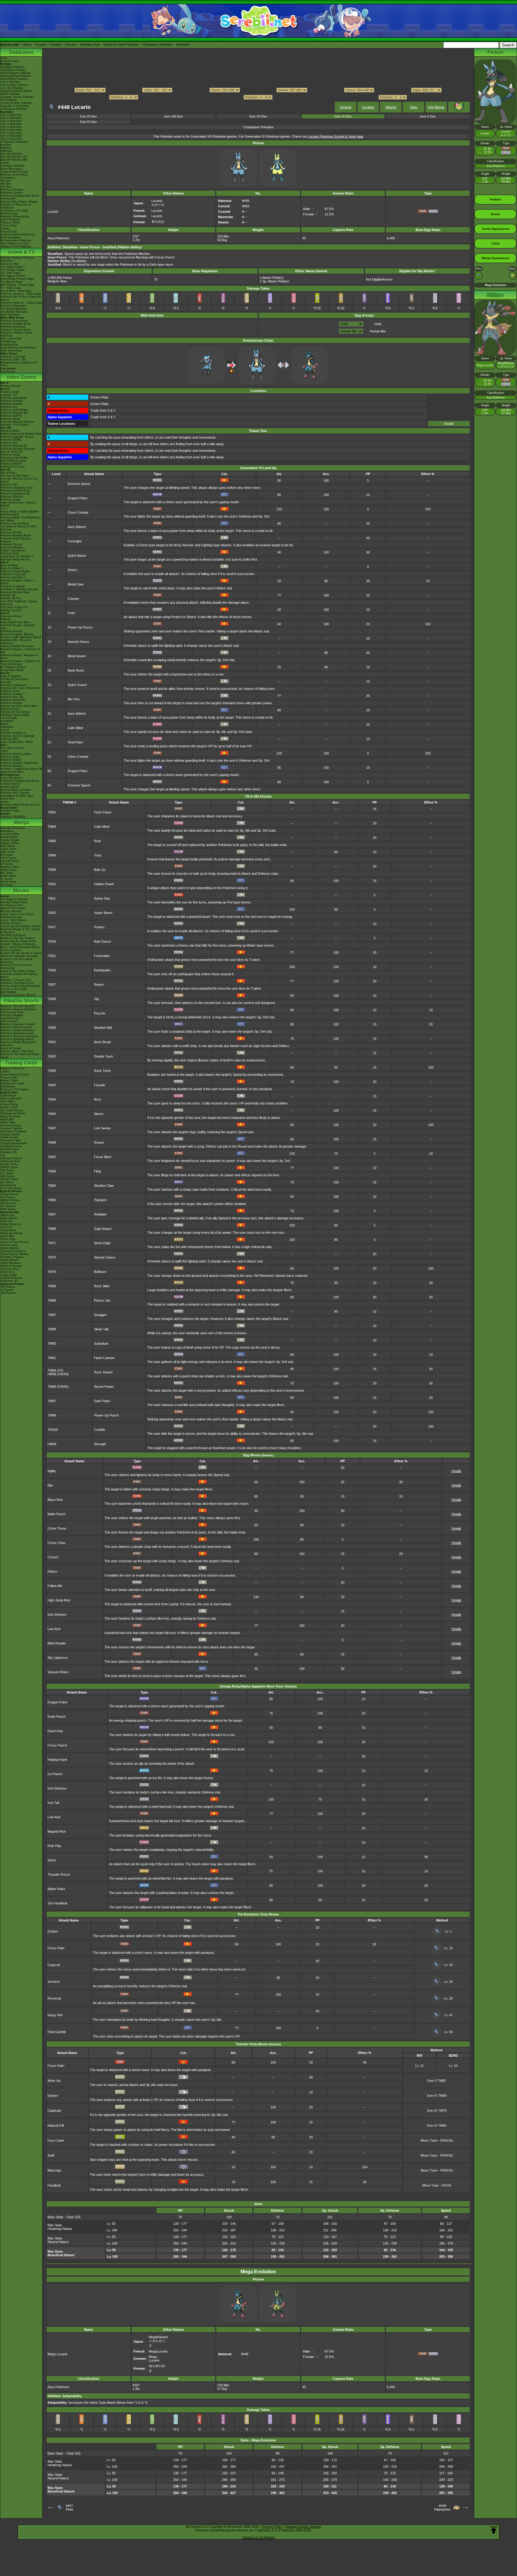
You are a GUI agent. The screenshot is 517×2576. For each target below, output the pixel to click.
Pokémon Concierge (13, 357)
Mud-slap (54, 2170)
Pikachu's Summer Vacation (18, 1006)
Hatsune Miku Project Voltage (19, 202)
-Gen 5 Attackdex (11, 127)
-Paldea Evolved (10, 1161)
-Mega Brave (8, 1230)
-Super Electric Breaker (15, 1254)
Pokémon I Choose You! (15, 980)
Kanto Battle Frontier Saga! (17, 279)
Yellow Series (9, 849)
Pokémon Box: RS (12, 697)
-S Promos (7, 1290)
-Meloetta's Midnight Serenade (19, 956)
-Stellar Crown (9, 1137)
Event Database (10, 238)
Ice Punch (55, 1774)
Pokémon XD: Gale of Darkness (20, 688)
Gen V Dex (428, 116)
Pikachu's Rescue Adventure (18, 1009)
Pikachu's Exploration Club (17, 1033)
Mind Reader (57, 1643)
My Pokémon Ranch (13, 667)
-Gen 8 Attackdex (11, 136)
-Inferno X (6, 1227)
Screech (54, 1982)
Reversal (54, 1998)
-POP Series (8, 1209)
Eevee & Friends (11, 1048)
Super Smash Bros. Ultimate (18, 503)
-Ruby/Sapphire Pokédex (16, 73)
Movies (21, 890)
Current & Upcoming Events (18, 235)
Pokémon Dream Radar (15, 571)
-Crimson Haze (10, 1269)
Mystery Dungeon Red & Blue (19, 706)
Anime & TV (21, 252)
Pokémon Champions (14, 398)
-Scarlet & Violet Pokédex (16, 103)
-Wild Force (7, 1272)
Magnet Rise (57, 1831)
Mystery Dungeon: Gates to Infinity (18, 582)
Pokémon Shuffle (11, 532)
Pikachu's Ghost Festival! (16, 1027)
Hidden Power (104, 884)
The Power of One (12, 905)
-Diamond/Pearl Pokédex (16, 76)
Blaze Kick (55, 1500)
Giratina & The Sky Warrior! (18, 938)
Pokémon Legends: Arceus (17, 437)
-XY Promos (8, 1206)
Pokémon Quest (10, 500)
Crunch (53, 1557)
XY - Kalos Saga (10, 288)
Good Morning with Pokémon (18, 348)
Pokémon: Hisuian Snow (16, 330)
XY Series (6, 879)
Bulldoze (100, 1272)
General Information (13, 828)
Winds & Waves (10, 386)
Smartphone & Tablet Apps (17, 796)
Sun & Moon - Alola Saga (16, 291)
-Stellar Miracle (10, 1260)
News (4, 58)
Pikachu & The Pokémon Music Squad (20, 1056)
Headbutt (54, 2185)
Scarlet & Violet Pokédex (121, 45)
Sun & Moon (8, 473)
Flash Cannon (104, 1358)
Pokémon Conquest (13, 586)
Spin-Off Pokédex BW (14, 160)
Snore (52, 1860)
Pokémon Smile (10, 455)
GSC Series (8, 852)
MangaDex (7, 831)
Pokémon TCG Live (13, 467)
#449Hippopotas (442, 2507)
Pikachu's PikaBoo (12, 1015)
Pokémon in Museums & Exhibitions (16, 206)
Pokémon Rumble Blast (15, 592)
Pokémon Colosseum (14, 685)
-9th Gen (6, 181)
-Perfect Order (9, 1107)
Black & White (9, 565)
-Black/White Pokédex (14, 79)
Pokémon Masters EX (14, 413)
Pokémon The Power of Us (17, 983)
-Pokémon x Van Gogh (14, 211)
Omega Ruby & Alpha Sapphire (20, 512)
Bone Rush (76, 670)
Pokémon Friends (11, 404)
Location (368, 107)
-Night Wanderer (10, 1263)
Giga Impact (103, 1229)
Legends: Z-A (9, 395)
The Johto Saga (10, 273)
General (345, 107)
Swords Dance (78, 642)
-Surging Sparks (10, 1134)
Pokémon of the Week (14, 175)
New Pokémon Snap (13, 461)
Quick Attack (77, 556)
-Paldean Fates (10, 1149)
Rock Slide (102, 1286)
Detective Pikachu (12, 497)
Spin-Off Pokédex (11, 154)
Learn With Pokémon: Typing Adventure (18, 603)
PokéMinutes (8, 342)
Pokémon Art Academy (15, 524)
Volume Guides (10, 843)
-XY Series (7, 1173)
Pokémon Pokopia (12, 401)
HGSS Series (9, 870)
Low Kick (54, 1629)
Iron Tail (53, 1803)
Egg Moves (436, 107)
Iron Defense (57, 1615)
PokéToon (6, 336)
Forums (41, 45)
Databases (21, 52)
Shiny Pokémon (10, 315)
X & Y (4, 509)
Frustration (102, 956)
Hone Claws (103, 812)
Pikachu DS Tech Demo (15, 712)
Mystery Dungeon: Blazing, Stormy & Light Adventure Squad (21, 636)
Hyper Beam (103, 913)
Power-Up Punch (80, 627)
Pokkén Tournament (13, 550)
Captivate (54, 2111)
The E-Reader (9, 718)
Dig (96, 999)
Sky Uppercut (58, 1658)
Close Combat (78, 512)
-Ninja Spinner (9, 1218)
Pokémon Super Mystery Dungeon (16, 540)
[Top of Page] (494, 2530)
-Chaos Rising (9, 1104)
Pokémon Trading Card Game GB (21, 769)
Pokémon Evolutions (13, 327)
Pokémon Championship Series (20, 196)
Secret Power (104, 1387)
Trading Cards (21, 1063)
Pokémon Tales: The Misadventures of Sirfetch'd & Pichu (19, 363)
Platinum (6, 619)
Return (99, 985)
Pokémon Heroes (11, 917)
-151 (3, 1155)
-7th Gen (6, 187)
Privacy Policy (273, 2527)
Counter (73, 599)
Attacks (391, 107)
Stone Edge (102, 1243)
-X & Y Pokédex (10, 82)
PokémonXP (8, 199)
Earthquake (102, 970)
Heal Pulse (75, 742)
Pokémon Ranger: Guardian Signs (18, 627)
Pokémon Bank (10, 515)
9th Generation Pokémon (16, 241)
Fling (97, 1171)
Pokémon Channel (12, 694)
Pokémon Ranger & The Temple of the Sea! (20, 931)
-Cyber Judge (9, 1275)
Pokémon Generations (14, 321)
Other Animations (11, 351)
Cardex (5, 163)
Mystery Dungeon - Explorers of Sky (20, 651)
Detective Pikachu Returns (17, 422)
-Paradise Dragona (12, 1257)
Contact (56, 45)
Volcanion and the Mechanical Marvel (19, 976)
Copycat (54, 1965)
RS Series (7, 855)
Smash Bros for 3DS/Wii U (17, 556)
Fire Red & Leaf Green (14, 679)
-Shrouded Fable (10, 1140)
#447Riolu (69, 2507)
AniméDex (7, 261)
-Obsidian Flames (11, 1158)
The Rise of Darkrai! (13, 935)
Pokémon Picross (11, 544)
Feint (71, 613)
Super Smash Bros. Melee (17, 742)
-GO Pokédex (9, 100)
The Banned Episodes (14, 312)
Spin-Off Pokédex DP (14, 157)
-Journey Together (12, 1128)
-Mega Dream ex (11, 1224)
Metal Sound (77, 656)
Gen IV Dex (88, 122)
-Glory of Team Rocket (15, 1242)
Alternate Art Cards (12, 1084)
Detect (72, 570)
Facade (99, 1085)
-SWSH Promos (10, 1200)
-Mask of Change (11, 1266)
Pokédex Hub (90, 45)
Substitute (101, 1343)
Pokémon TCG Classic (15, 1090)
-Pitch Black (8, 1101)
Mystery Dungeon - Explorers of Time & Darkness (20, 663)
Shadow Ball (103, 1028)
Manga (21, 822)
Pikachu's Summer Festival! (18, 1024)
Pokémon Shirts (10, 223)
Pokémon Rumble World (15, 535)
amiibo (4, 802)
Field (378, 324)
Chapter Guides (10, 840)
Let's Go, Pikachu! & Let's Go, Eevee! (19, 480)
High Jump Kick (59, 1600)
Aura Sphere (77, 527)
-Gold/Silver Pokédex (13, 70)
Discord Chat (9, 232)
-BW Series (7, 1176)
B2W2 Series (8, 876)
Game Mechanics (11, 169)
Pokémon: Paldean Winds (16, 333)
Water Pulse (56, 1889)
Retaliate (100, 1214)
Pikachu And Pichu (12, 1012)
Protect (99, 927)
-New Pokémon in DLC (15, 244)
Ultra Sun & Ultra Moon (15, 476)
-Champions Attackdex (15, 142)
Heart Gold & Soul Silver (15, 622)
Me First (74, 699)
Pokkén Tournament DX (15, 494)
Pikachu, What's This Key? (17, 1051)
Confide (99, 1430)
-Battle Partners (10, 1248)
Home (27, 45)
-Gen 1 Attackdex (11, 115)
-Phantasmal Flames (13, 1113)
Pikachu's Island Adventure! (18, 1030)
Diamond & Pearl (11, 616)
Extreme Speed (79, 484)
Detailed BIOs (9, 837)
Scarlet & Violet (10, 392)
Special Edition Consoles (16, 790)
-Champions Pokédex (14, 109)
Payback (100, 1200)
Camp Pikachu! (10, 1018)
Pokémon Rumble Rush (15, 491)
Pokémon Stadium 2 (13, 733)
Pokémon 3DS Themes (15, 793)
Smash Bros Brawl (12, 670)
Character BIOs (10, 834)
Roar (98, 841)
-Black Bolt (7, 1119)
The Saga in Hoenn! (13, 276)
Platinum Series (10, 867)
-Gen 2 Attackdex (11, 118)
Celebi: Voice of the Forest (17, 914)
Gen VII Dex (258, 116)
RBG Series (8, 846)
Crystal (5, 730)
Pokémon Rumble (11, 631)
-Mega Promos (9, 1194)
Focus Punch (57, 1745)
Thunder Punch (59, 1874)
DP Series (7, 864)
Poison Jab (102, 1300)
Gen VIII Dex (173, 116)
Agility (52, 1471)
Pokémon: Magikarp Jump (17, 488)
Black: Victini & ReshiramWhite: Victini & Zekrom (20, 949)
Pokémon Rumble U (13, 577)
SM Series (7, 885)
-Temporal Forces (11, 1146)
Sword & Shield (10, 431)
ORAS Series (9, 882)
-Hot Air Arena (9, 1245)
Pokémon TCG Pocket (14, 425)
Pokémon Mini (9, 739)
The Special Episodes (14, 309)
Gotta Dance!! (9, 1021)
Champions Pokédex (158, 45)
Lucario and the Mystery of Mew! (21, 926)
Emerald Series (10, 861)
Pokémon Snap (10, 757)
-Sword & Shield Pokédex (16, 91)
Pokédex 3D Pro (10, 598)
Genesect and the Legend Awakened (16, 961)
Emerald (5, 682)
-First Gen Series (11, 1188)
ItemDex (6, 145)
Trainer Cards (9, 1078)
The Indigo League (12, 267)
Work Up (54, 2081)
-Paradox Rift (9, 1152)
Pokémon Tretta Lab (13, 574)
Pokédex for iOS (10, 610)
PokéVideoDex (9, 345)
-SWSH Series (9, 1167)
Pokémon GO (9, 407)
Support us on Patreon (259, 2537)
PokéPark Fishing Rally (15, 715)
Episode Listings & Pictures (17, 258)
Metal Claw (76, 584)
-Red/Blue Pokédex (12, 67)
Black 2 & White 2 (12, 568)
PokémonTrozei (10, 709)
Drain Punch (57, 1717)
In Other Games (10, 784)
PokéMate (7, 721)
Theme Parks (9, 226)
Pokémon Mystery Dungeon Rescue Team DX (18, 450)
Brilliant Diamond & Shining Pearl (21, 434)
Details (449, 424)
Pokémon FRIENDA (13, 817)
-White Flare (8, 1122)
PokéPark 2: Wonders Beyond (19, 589)
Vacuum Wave (58, 1672)
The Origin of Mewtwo (14, 899)
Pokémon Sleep (10, 419)
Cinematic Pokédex (12, 166)
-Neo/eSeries (8, 1185)
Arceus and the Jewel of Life (18, 941)
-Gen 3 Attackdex (11, 121)
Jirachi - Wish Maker (13, 920)
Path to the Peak (11, 339)
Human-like (378, 331)
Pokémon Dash (10, 691)
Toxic (98, 855)
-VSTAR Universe (11, 1278)
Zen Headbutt (57, 1903)
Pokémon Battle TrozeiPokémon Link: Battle (20, 519)
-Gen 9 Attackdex (11, 139)
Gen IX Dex (88, 116)
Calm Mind (75, 728)
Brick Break (102, 1042)
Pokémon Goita (10, 811)
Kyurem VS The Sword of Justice (21, 953)
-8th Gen (6, 184)
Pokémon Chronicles (13, 306)
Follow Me (55, 1586)
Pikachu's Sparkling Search (17, 1039)
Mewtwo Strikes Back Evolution (20, 986)
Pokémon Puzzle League (16, 754)
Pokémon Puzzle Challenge (17, 736)
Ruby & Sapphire (11, 676)
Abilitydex (6, 151)
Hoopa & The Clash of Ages (18, 971)
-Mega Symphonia (12, 1233)
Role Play (54, 1846)
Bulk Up (100, 870)
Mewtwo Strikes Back (14, 902)
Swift (51, 2155)
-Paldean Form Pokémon (16, 247)
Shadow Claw (104, 1186)
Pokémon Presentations (15, 217)
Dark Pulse (102, 1401)
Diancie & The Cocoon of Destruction (16, 967)
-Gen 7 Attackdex (11, 133)
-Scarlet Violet (9, 1164)
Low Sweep (102, 1128)
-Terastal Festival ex (13, 1251)
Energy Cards (9, 1081)
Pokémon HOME (11, 440)
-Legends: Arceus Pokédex (17, 97)
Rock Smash (103, 1372)
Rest (97, 1099)
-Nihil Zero (7, 1221)
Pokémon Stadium (12, 766)
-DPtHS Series (9, 1179)
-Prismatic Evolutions (13, 1131)
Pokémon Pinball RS (13, 700)
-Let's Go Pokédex (12, 88)
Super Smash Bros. (12, 772)
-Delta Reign (8, 1095)
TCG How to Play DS (14, 607)
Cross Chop (56, 1543)
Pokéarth (183, 45)
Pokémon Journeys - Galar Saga (20, 294)
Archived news (9, 61)
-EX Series (7, 1182)
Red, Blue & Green (12, 748)
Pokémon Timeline (12, 190)
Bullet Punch (57, 1514)
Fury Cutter (56, 2140)
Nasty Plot (55, 2015)
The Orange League (13, 270)
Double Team (104, 1056)
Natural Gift (56, 2125)
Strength (100, 1444)
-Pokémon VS (9, 1281)
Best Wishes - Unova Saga (17, 285)
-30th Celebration (11, 1098)
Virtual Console (10, 787)
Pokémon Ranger (11, 703)
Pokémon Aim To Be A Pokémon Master (21, 298)
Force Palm (56, 1948)
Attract (99, 1114)
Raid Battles (8, 1087)
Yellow (4, 751)
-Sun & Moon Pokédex (14, 85)
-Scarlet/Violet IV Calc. (15, 172)
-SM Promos (8, 1203)
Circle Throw (57, 1528)
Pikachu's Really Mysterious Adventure (18, 1044)
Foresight (74, 541)
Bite (50, 1485)
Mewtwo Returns (11, 911)
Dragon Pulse (77, 498)
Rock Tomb (102, 1071)
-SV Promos (8, 1197)
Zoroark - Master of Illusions (18, 944)
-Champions (8, 178)
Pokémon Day (9, 214)
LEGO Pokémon (10, 220)
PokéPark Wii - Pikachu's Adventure (16, 642)
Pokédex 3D (8, 595)
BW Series (7, 873)
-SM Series (7, 1170)
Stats (414, 107)
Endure (53, 1931)
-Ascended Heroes (12, 1110)
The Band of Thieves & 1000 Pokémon (18, 528)
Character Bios (10, 264)
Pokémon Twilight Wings (16, 324)
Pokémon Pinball (11, 760)
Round (99, 1142)
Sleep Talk (101, 1329)
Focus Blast (103, 1157)
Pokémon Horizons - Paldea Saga (21, 303)
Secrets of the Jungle (14, 989)
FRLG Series (8, 858)
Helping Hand (57, 1760)
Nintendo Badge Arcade (15, 559)
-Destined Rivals (11, 1125)
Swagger (100, 1315)
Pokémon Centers (12, 193)
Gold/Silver (7, 727)
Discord (71, 45)
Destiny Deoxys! (11, 923)
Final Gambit (57, 2032)
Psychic (100, 1013)
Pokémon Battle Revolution (17, 646)
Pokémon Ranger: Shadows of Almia (19, 657)
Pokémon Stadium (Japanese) (19, 763)
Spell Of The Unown (13, 908)
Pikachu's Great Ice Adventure (19, 1036)
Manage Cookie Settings (303, 2527)
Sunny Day (102, 898)
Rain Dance (102, 941)
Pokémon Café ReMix (14, 410)
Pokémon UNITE (11, 416)
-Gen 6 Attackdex (11, 130)
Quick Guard (77, 685)
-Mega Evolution (10, 1116)
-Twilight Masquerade (14, 1143)
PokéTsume (8, 372)
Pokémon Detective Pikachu (18, 995)
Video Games (21, 377)
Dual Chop (55, 1731)
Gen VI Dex (343, 116)
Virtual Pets (7, 799)
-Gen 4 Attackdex (11, 124)
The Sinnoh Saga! (11, 282)
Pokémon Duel (9, 553)
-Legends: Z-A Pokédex (15, 106)
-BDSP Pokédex (10, 94)
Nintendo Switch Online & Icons (20, 805)
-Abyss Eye (7, 1215)
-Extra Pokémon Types (15, 1075)
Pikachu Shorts (21, 1001)
